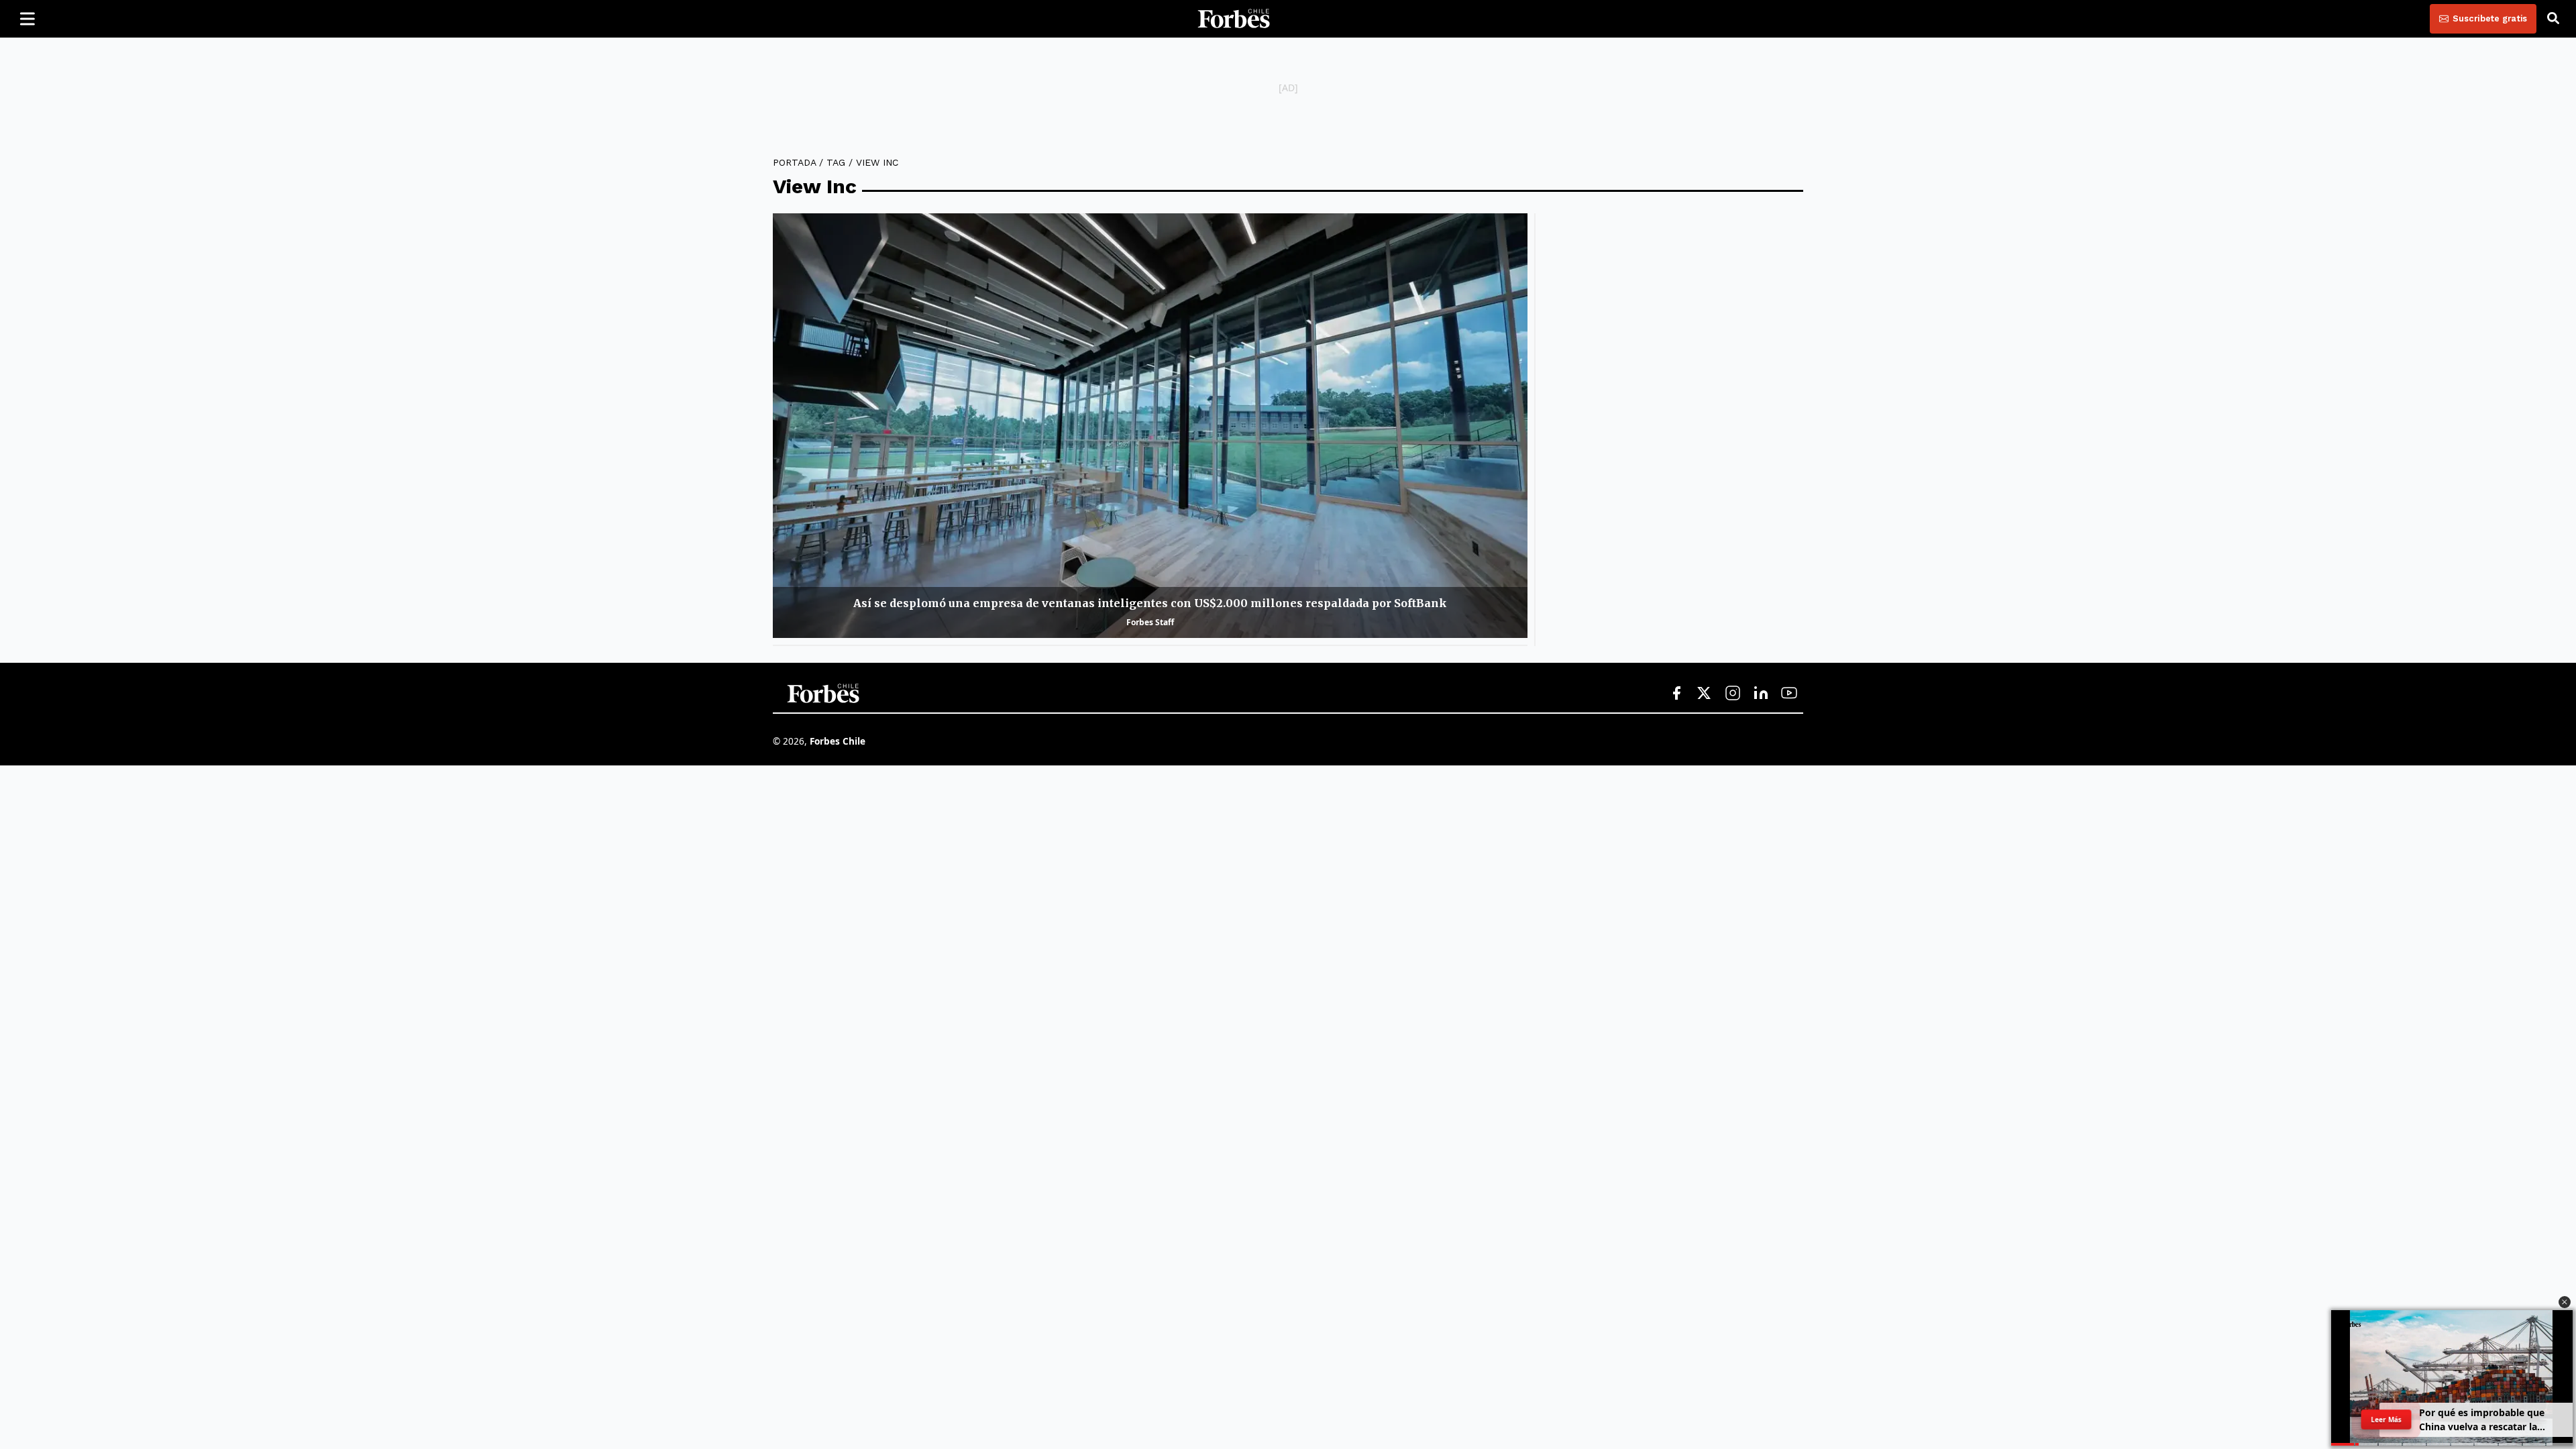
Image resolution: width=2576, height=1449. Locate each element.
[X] (1705, 694)
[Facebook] (1676, 694)
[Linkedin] (1761, 694)
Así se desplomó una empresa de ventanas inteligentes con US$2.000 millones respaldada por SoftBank (1150, 603)
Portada (794, 162)
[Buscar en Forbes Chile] (2553, 19)
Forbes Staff (1150, 622)
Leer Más (2386, 1419)
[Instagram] (1733, 694)
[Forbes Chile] (1234, 19)
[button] (2565, 1302)
